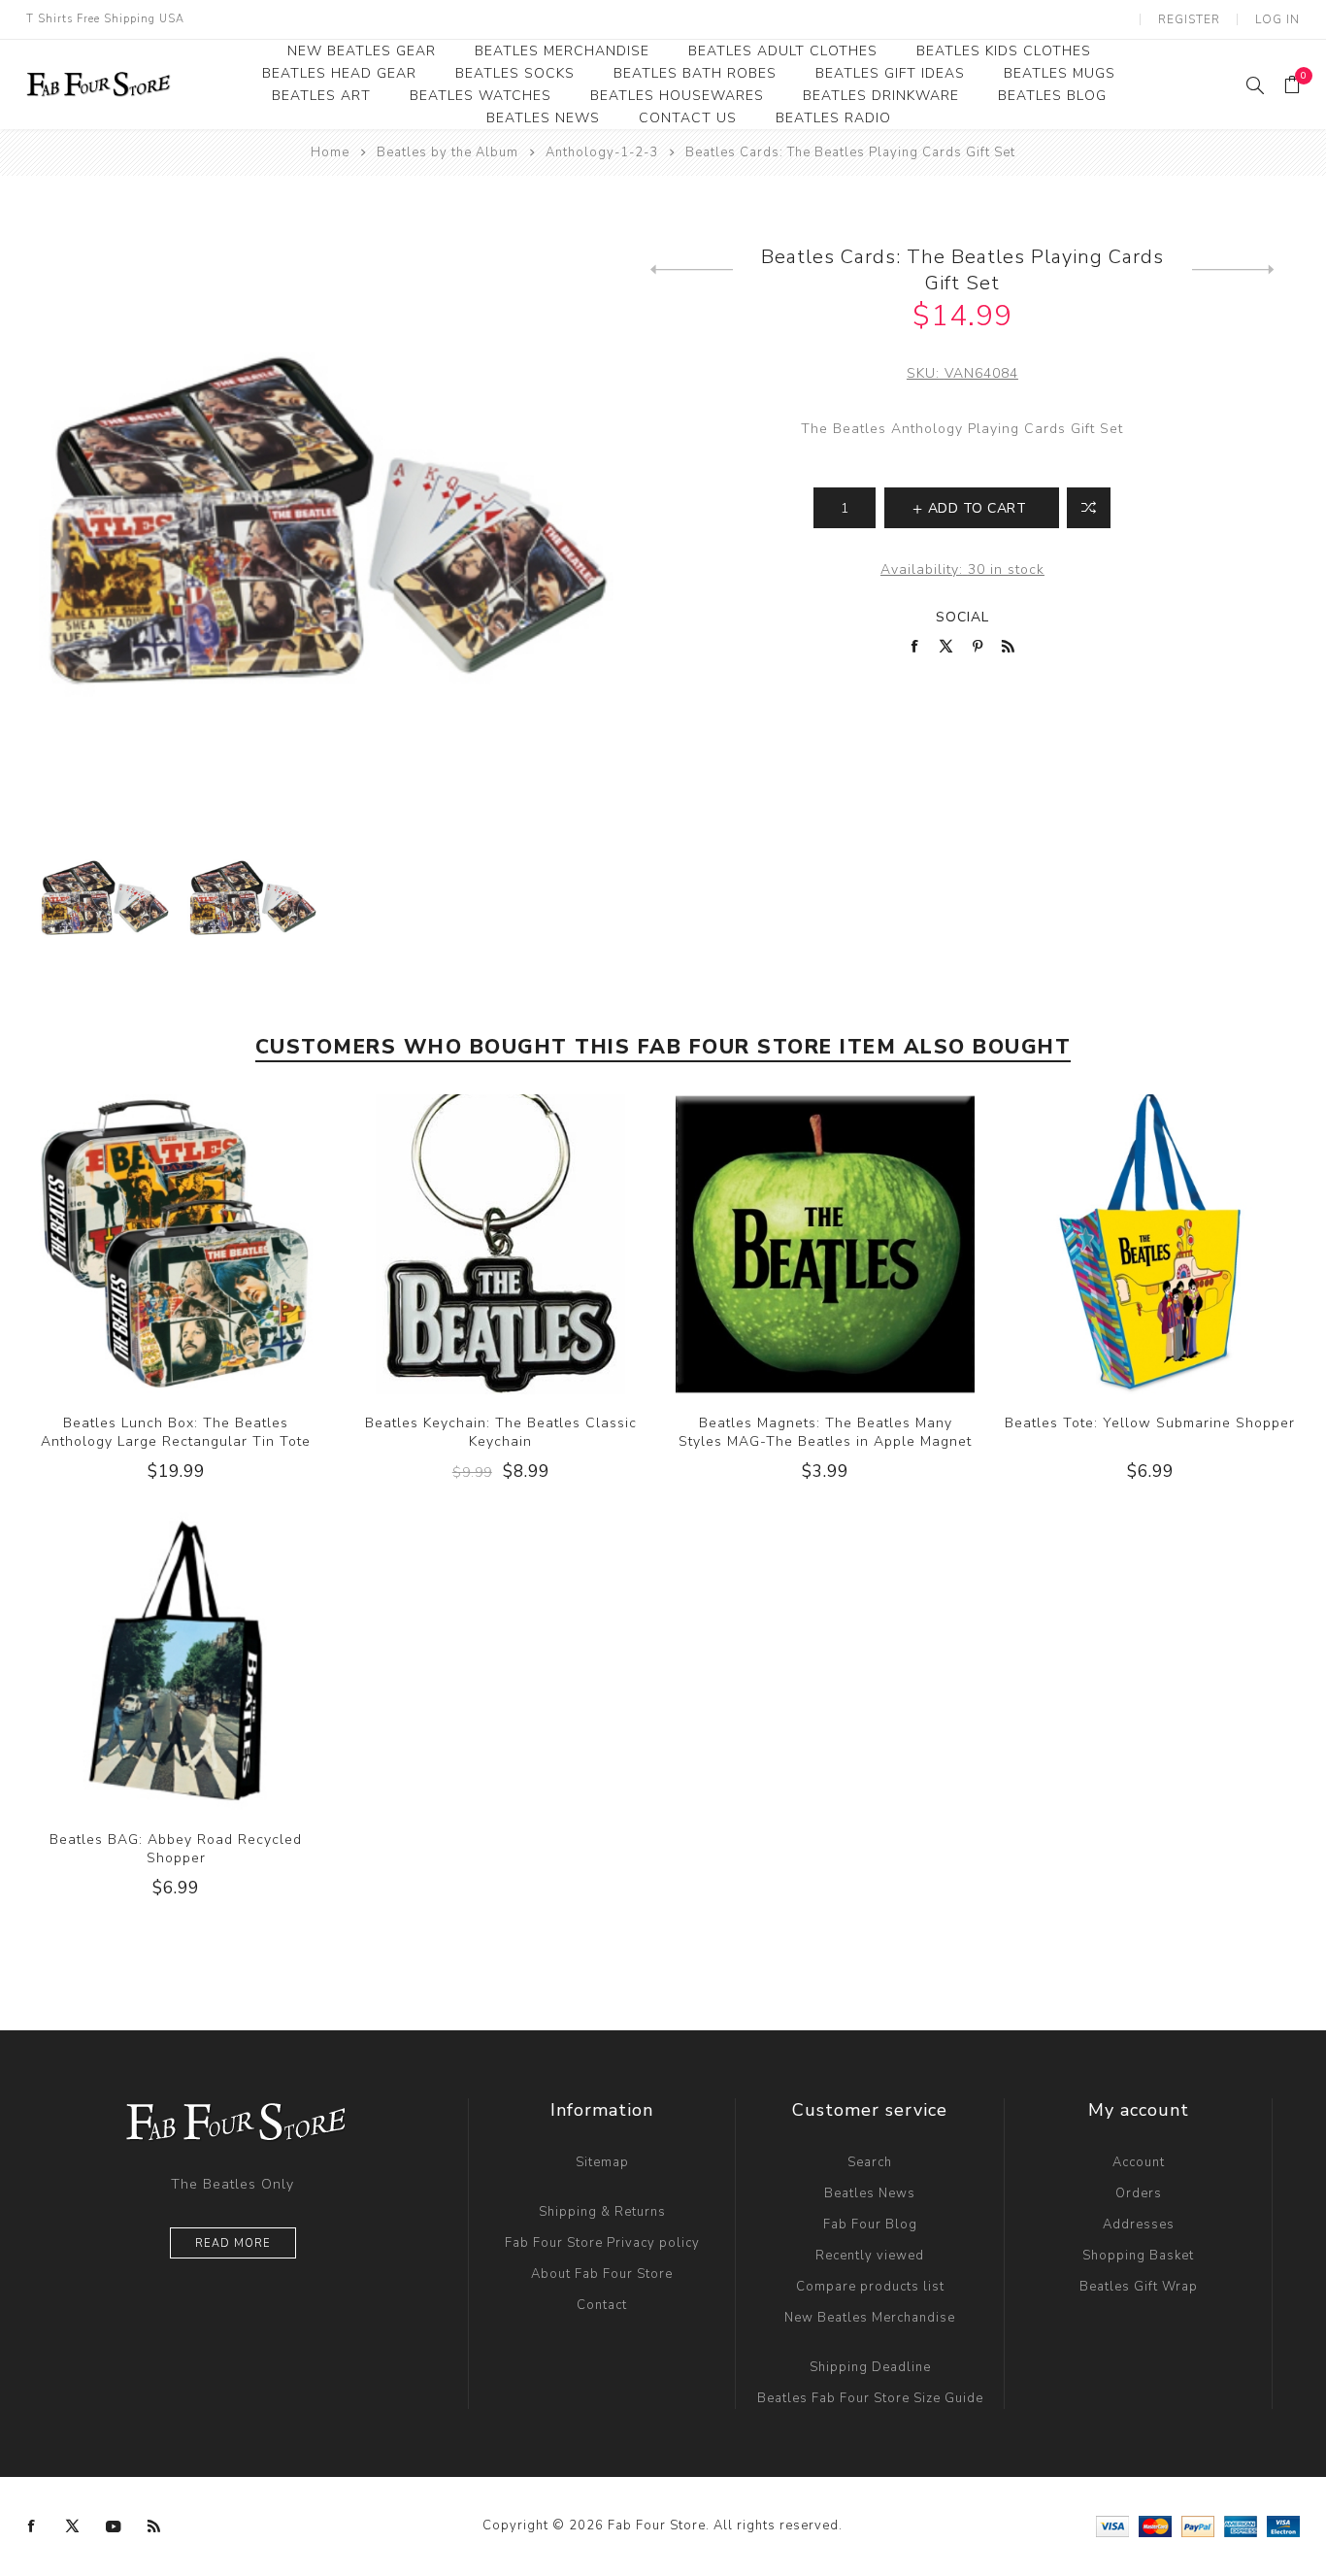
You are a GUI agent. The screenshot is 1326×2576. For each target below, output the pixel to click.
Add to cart (215, 1244)
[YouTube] (114, 2526)
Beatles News (870, 2193)
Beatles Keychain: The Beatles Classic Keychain (501, 1432)
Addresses (1139, 2225)
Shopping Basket (1138, 2256)
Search (870, 2162)
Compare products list (870, 2287)
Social (962, 617)
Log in (1277, 19)
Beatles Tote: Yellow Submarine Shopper (1150, 1423)
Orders (1139, 2193)
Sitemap (602, 2162)
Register (1189, 19)
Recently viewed (870, 2256)
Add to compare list (1089, 508)
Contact (602, 2305)
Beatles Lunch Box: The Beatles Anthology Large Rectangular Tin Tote (176, 1432)
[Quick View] (137, 1244)
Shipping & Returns (602, 2212)
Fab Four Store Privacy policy (602, 2243)
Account (1139, 2162)
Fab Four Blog (870, 2225)
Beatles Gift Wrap (1139, 2287)
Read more (233, 2243)
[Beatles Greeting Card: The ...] (1233, 270)
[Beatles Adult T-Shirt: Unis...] (692, 270)
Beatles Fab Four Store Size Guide (870, 2398)
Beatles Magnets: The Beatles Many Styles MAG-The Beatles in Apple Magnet (825, 1432)
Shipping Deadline (870, 2367)
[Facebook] (32, 2526)
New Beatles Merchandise (870, 2318)
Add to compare (176, 1244)
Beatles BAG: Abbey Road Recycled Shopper (176, 1849)
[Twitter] (73, 2526)
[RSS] (154, 2526)
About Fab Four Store (602, 2274)
